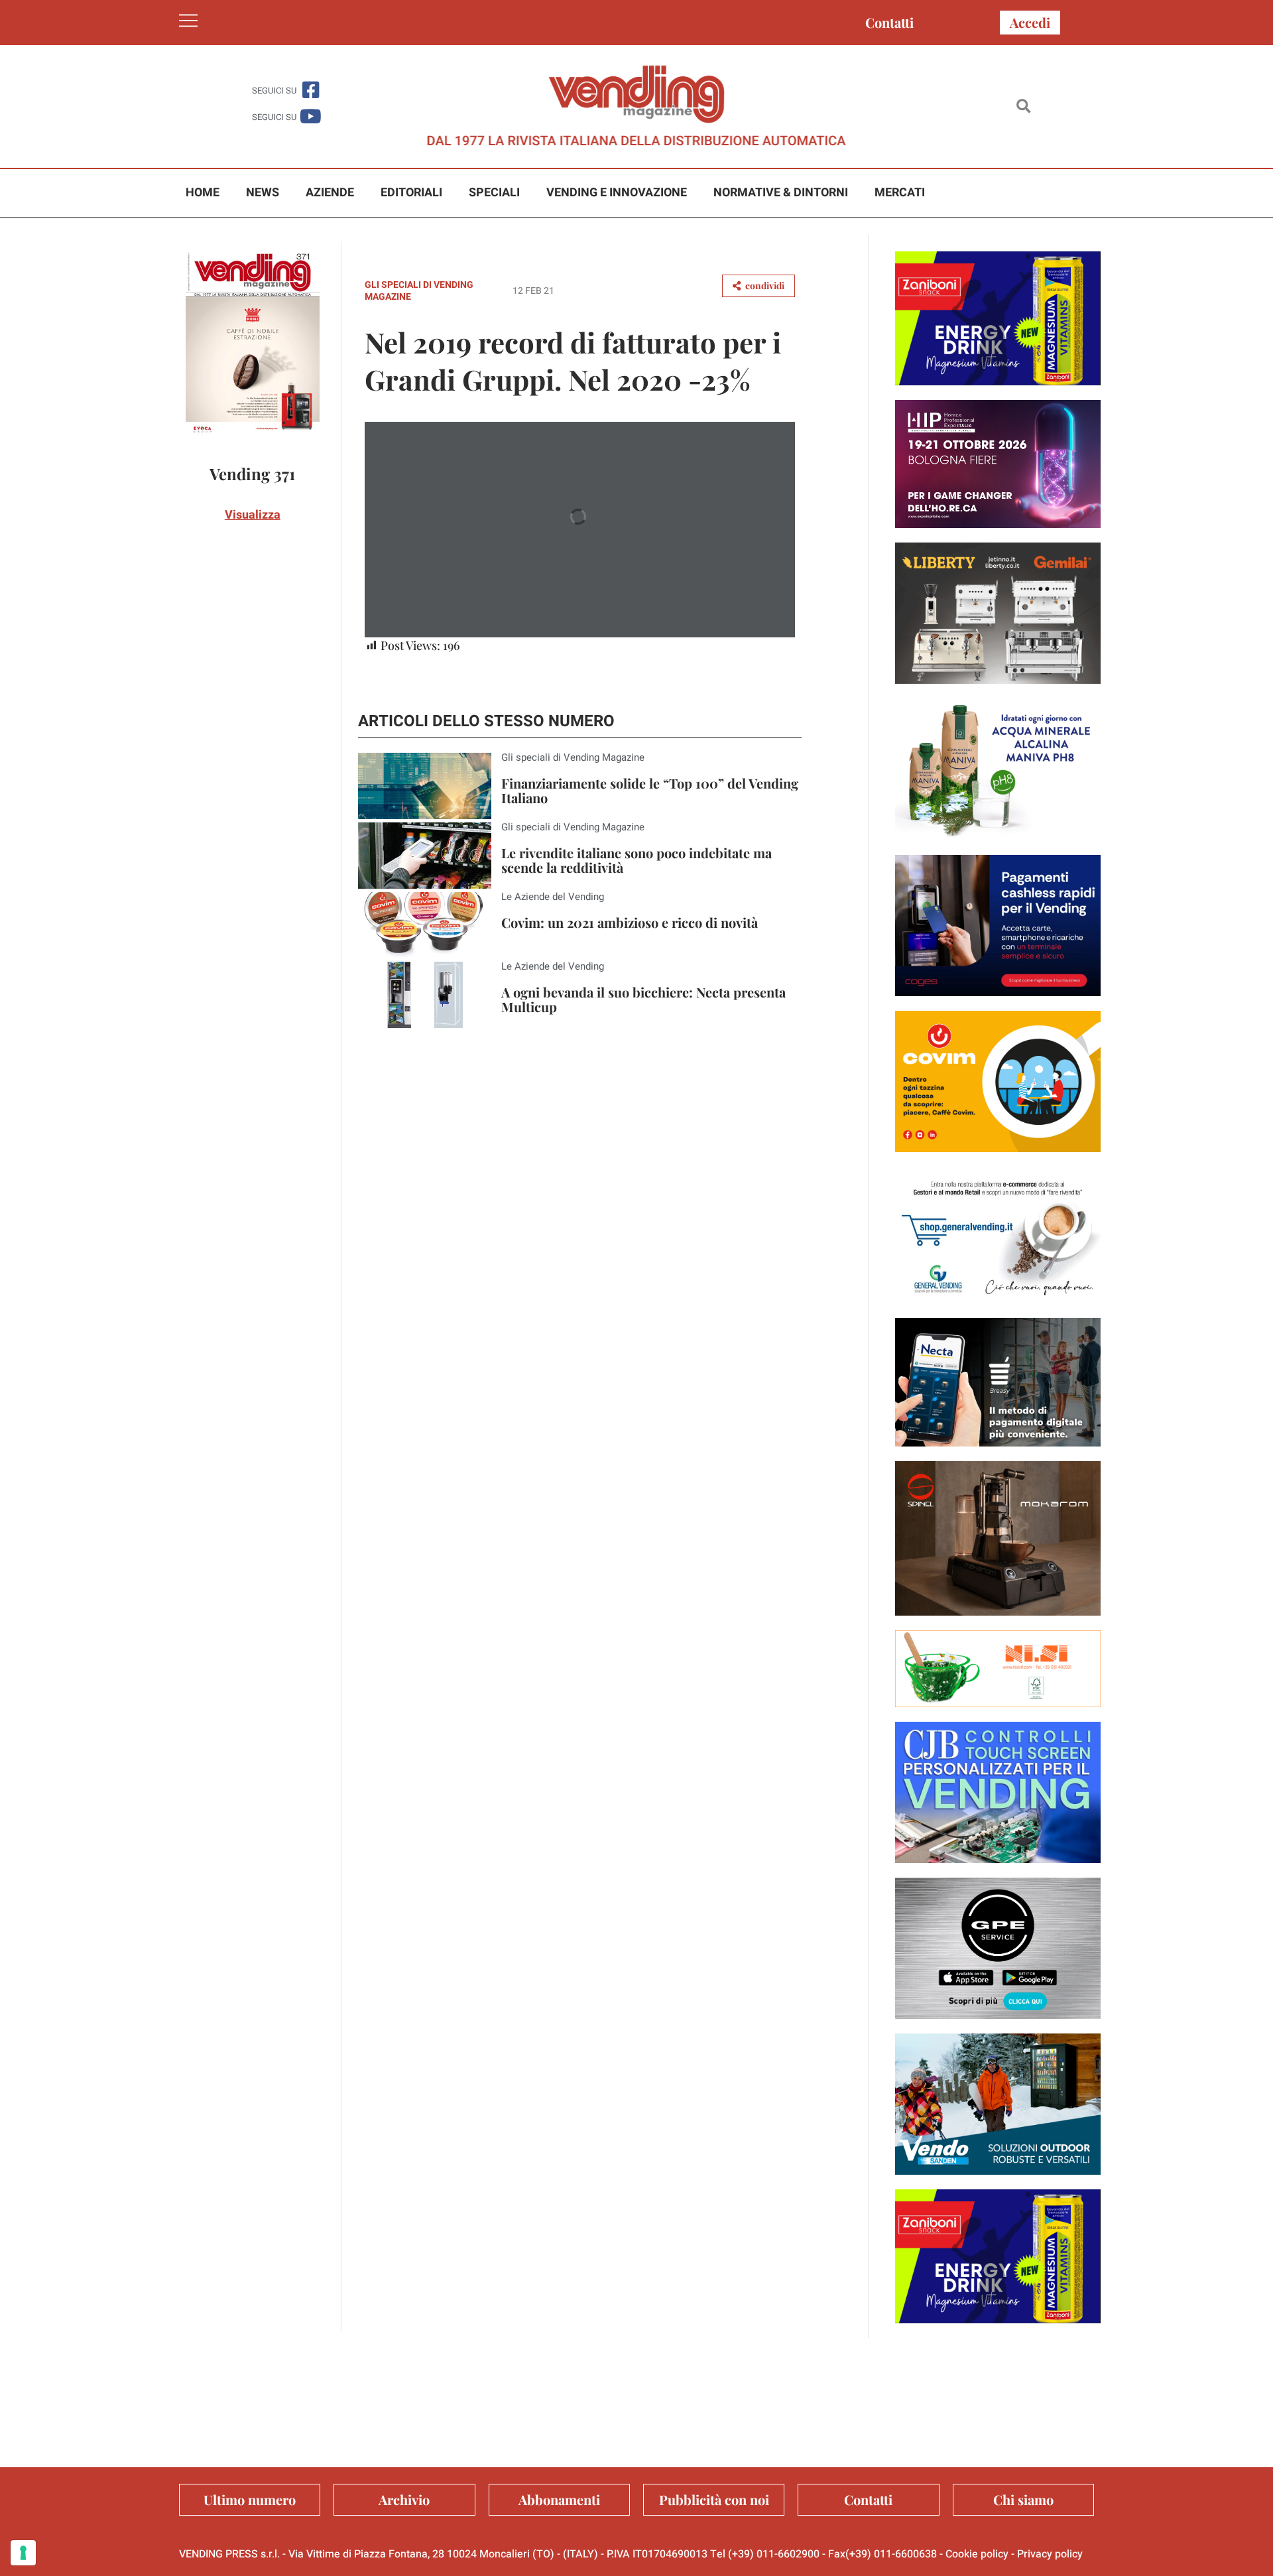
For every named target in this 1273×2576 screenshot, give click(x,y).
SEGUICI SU (274, 91)
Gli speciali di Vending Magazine (419, 291)
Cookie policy (977, 2554)
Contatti (889, 22)
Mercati (900, 193)
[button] (1023, 106)
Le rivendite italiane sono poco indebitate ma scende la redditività (636, 860)
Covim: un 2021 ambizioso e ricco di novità (630, 922)
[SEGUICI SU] (311, 90)
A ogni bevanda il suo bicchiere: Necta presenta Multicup (643, 999)
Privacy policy (1050, 2554)
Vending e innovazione (617, 193)
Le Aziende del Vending (553, 897)
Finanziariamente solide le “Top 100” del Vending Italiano (650, 790)
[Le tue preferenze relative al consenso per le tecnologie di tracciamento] (23, 2553)
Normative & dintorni (781, 193)
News (263, 193)
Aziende (330, 193)
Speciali (494, 193)
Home (203, 193)
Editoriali (411, 193)
